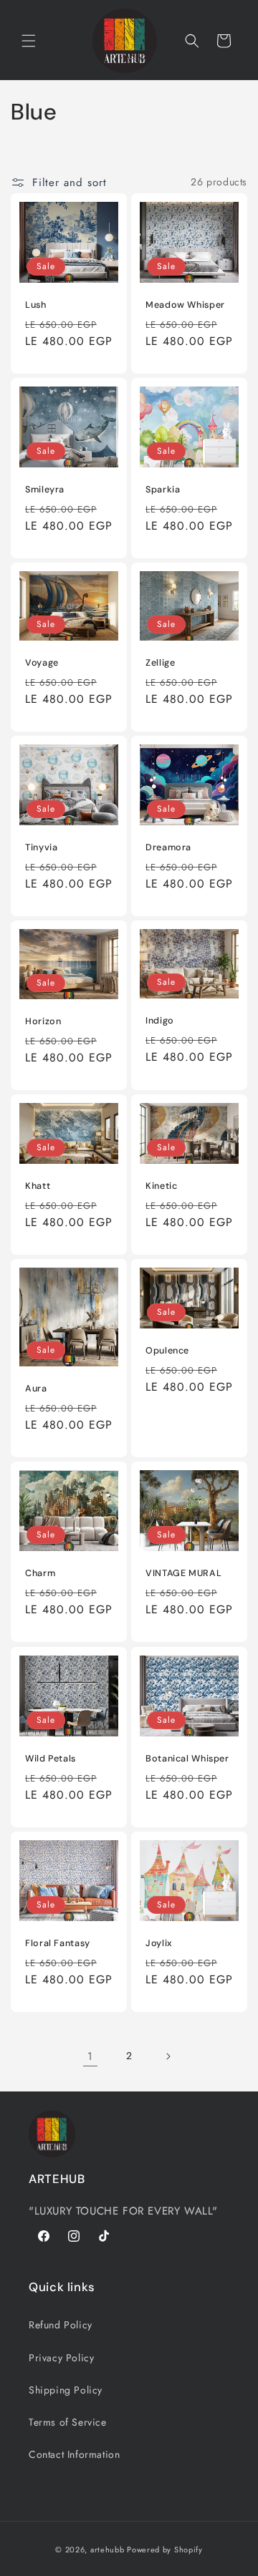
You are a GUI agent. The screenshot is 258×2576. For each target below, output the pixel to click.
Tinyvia (41, 847)
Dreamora (168, 847)
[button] (29, 41)
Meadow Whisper (185, 305)
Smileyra (45, 490)
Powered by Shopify (165, 2550)
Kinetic (161, 1186)
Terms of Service (68, 2422)
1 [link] (90, 2056)
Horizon (43, 1021)
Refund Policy (61, 2325)
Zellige (160, 663)
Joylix (159, 1943)
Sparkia (163, 490)
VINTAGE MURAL (183, 1573)
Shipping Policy (66, 2390)
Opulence (167, 1351)
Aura (36, 1389)
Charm (40, 1573)
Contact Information (74, 2454)
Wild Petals (51, 1759)
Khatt (38, 1186)
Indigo (160, 1021)
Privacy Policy (61, 2358)
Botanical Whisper (187, 1759)
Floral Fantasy (58, 1943)
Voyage (42, 663)
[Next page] (168, 2056)
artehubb (107, 2550)
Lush (36, 305)
